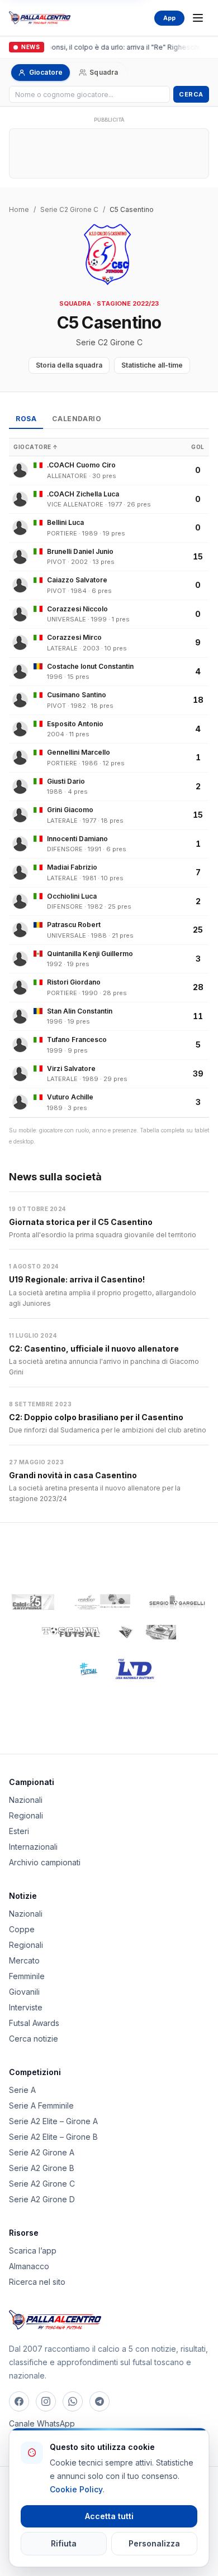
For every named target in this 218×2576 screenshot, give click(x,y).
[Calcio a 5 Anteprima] (33, 1602)
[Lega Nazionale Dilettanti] (135, 1669)
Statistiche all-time (152, 365)
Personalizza (154, 2543)
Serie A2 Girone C (42, 2184)
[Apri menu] (198, 18)
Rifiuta (64, 2543)
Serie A (22, 2090)
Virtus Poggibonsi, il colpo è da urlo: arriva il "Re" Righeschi (102, 47)
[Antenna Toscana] (147, 1632)
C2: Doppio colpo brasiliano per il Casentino (96, 1417)
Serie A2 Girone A (42, 2152)
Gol (198, 447)
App (169, 18)
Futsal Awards (34, 2023)
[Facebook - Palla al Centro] (19, 2401)
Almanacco (29, 2266)
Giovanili (24, 1992)
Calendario (77, 419)
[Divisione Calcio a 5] (80, 1669)
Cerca (191, 94)
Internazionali (33, 1847)
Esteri (19, 1831)
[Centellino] (101, 1602)
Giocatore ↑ (36, 447)
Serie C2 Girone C (69, 209)
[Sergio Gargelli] (177, 1602)
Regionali (26, 1815)
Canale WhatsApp (42, 2423)
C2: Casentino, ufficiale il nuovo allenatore (94, 1349)
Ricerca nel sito (37, 2282)
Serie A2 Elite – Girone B (53, 2137)
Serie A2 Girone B (42, 2168)
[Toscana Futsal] (71, 1632)
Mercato (24, 1960)
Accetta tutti (109, 2516)
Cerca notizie (34, 2039)
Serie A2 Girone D (42, 2199)
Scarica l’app (33, 2251)
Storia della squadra (69, 365)
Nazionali (26, 1800)
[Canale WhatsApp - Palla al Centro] (73, 2401)
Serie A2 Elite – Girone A (53, 2121)
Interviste (26, 2007)
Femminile (27, 1976)
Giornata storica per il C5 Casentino (81, 1222)
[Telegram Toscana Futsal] (99, 2401)
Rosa (26, 419)
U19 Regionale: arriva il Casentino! (77, 1279)
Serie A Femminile (41, 2105)
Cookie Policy (76, 2489)
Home (19, 209)
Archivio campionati (45, 1862)
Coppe (22, 1929)
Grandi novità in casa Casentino (73, 1475)
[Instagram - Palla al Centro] (46, 2401)
